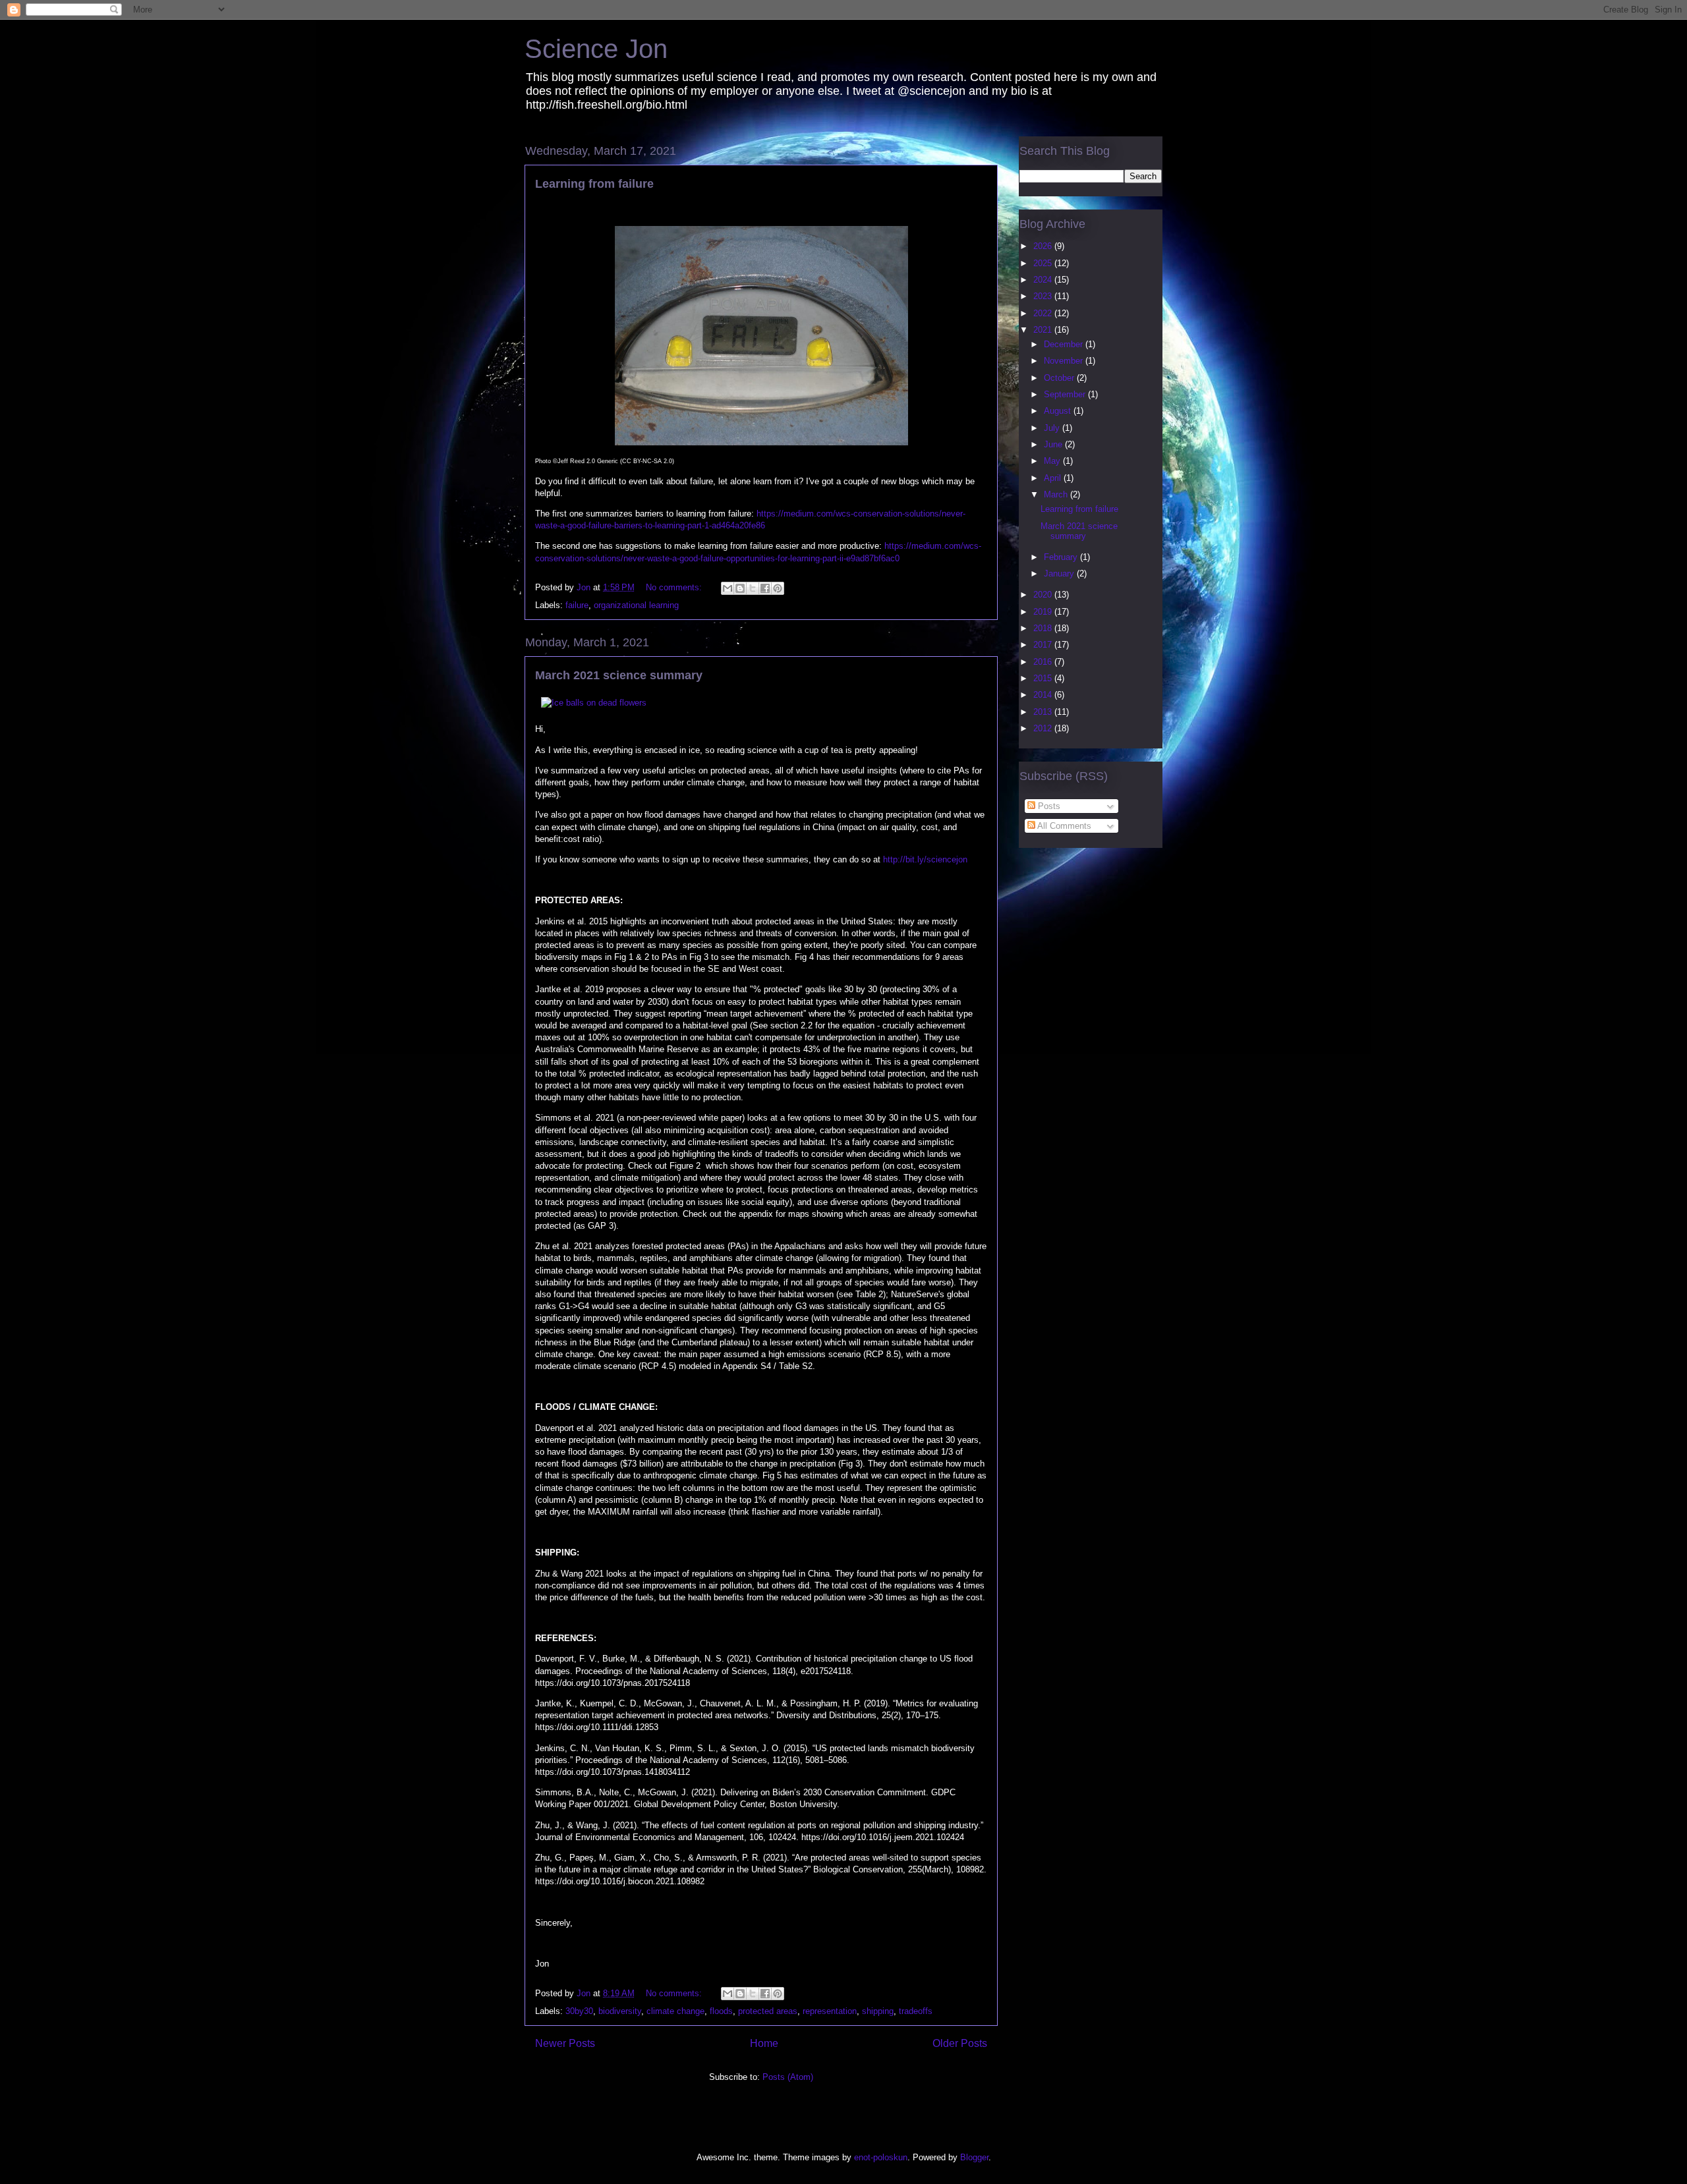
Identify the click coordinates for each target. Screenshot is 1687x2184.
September (1066, 394)
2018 (1044, 628)
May (1053, 461)
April (1054, 478)
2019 (1044, 612)
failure (577, 605)
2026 (1044, 246)
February (1062, 557)
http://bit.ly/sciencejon (925, 859)
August (1059, 411)
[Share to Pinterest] (778, 588)
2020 (1044, 595)
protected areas (768, 2011)
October (1060, 378)
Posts (1048, 806)
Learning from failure (594, 184)
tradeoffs (916, 2011)
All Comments (1063, 826)
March (1057, 494)
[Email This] (728, 588)
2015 (1044, 678)
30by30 (579, 2011)
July (1053, 428)
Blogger (974, 2157)
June (1054, 444)
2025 (1044, 263)
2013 (1044, 712)
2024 (1044, 280)
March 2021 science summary (619, 675)
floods (721, 2011)
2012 (1044, 728)
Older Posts (960, 2043)
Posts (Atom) (788, 2077)
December (1065, 344)
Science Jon (596, 49)
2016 (1044, 662)
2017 (1044, 645)
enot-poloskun (881, 2157)
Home (764, 2043)
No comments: (675, 587)
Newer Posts (565, 2043)
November (1065, 361)
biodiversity (620, 2011)
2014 (1044, 695)
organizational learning (636, 605)
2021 (1044, 330)
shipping (878, 2011)
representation (830, 2011)
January (1060, 574)
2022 (1044, 313)
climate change (675, 2011)
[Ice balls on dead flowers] (594, 703)
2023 (1044, 296)
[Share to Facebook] (765, 588)
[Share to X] (753, 588)
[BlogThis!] (740, 588)
